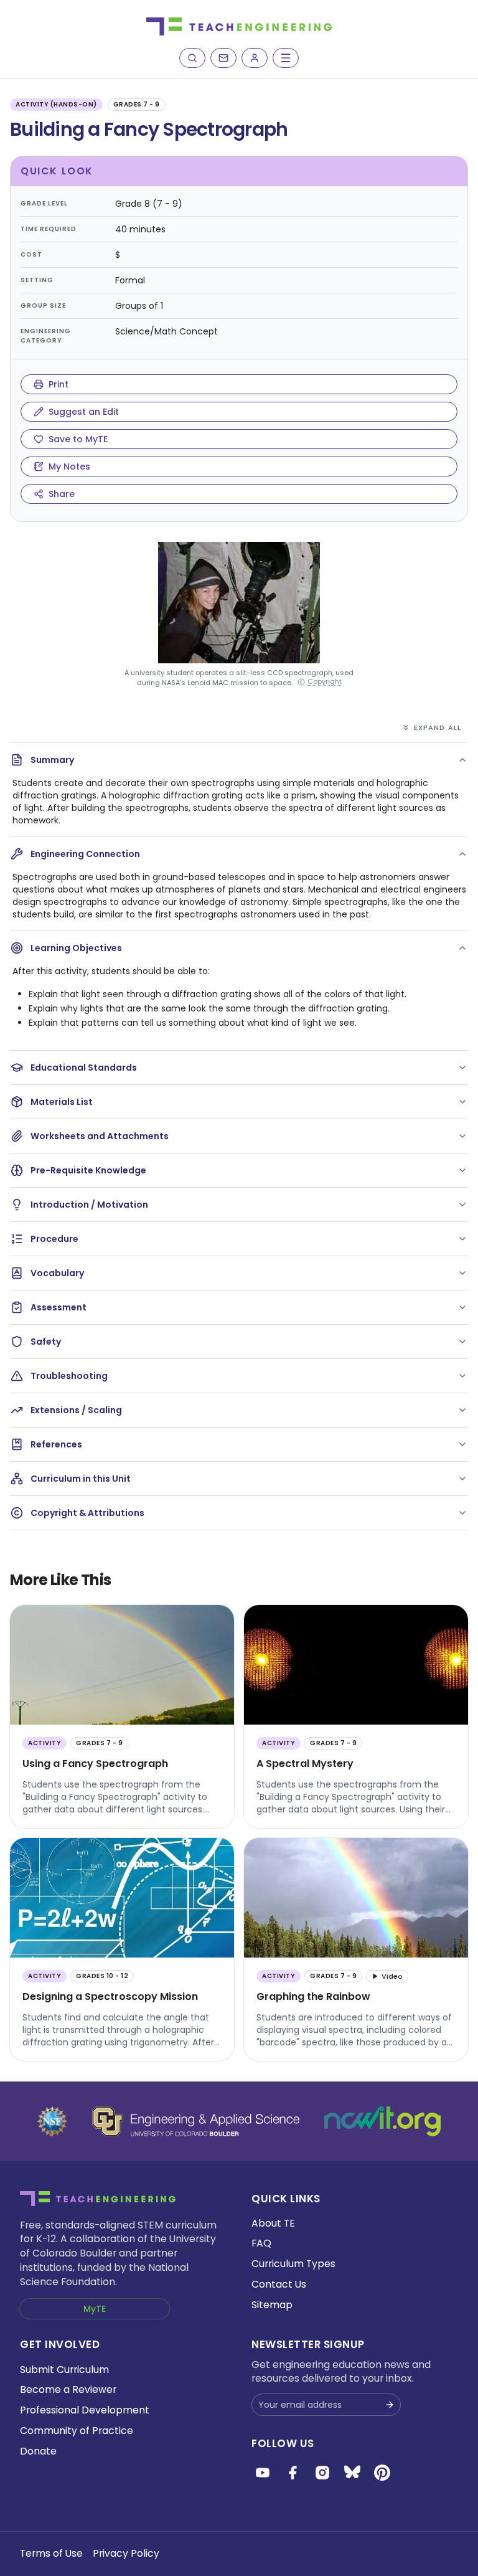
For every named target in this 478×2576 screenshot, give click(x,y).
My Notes (69, 466)
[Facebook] (293, 2473)
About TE (273, 2223)
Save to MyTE (78, 439)
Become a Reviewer (68, 2389)
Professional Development (85, 2410)
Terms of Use (51, 2553)
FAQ (261, 2243)
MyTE (95, 2309)
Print (59, 384)
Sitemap (272, 2305)
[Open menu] (286, 58)
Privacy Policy (126, 2553)
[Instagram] (322, 2473)
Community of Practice (77, 2431)
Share (62, 494)
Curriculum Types (293, 2264)
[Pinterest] (382, 2473)
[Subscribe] (223, 58)
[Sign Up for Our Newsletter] (390, 2405)
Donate (38, 2451)
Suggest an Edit (84, 412)
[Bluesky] (352, 2473)
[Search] (192, 58)
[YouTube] (263, 2473)
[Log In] (255, 58)
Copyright (325, 682)
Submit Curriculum (64, 2370)
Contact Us (279, 2284)
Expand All (438, 727)
